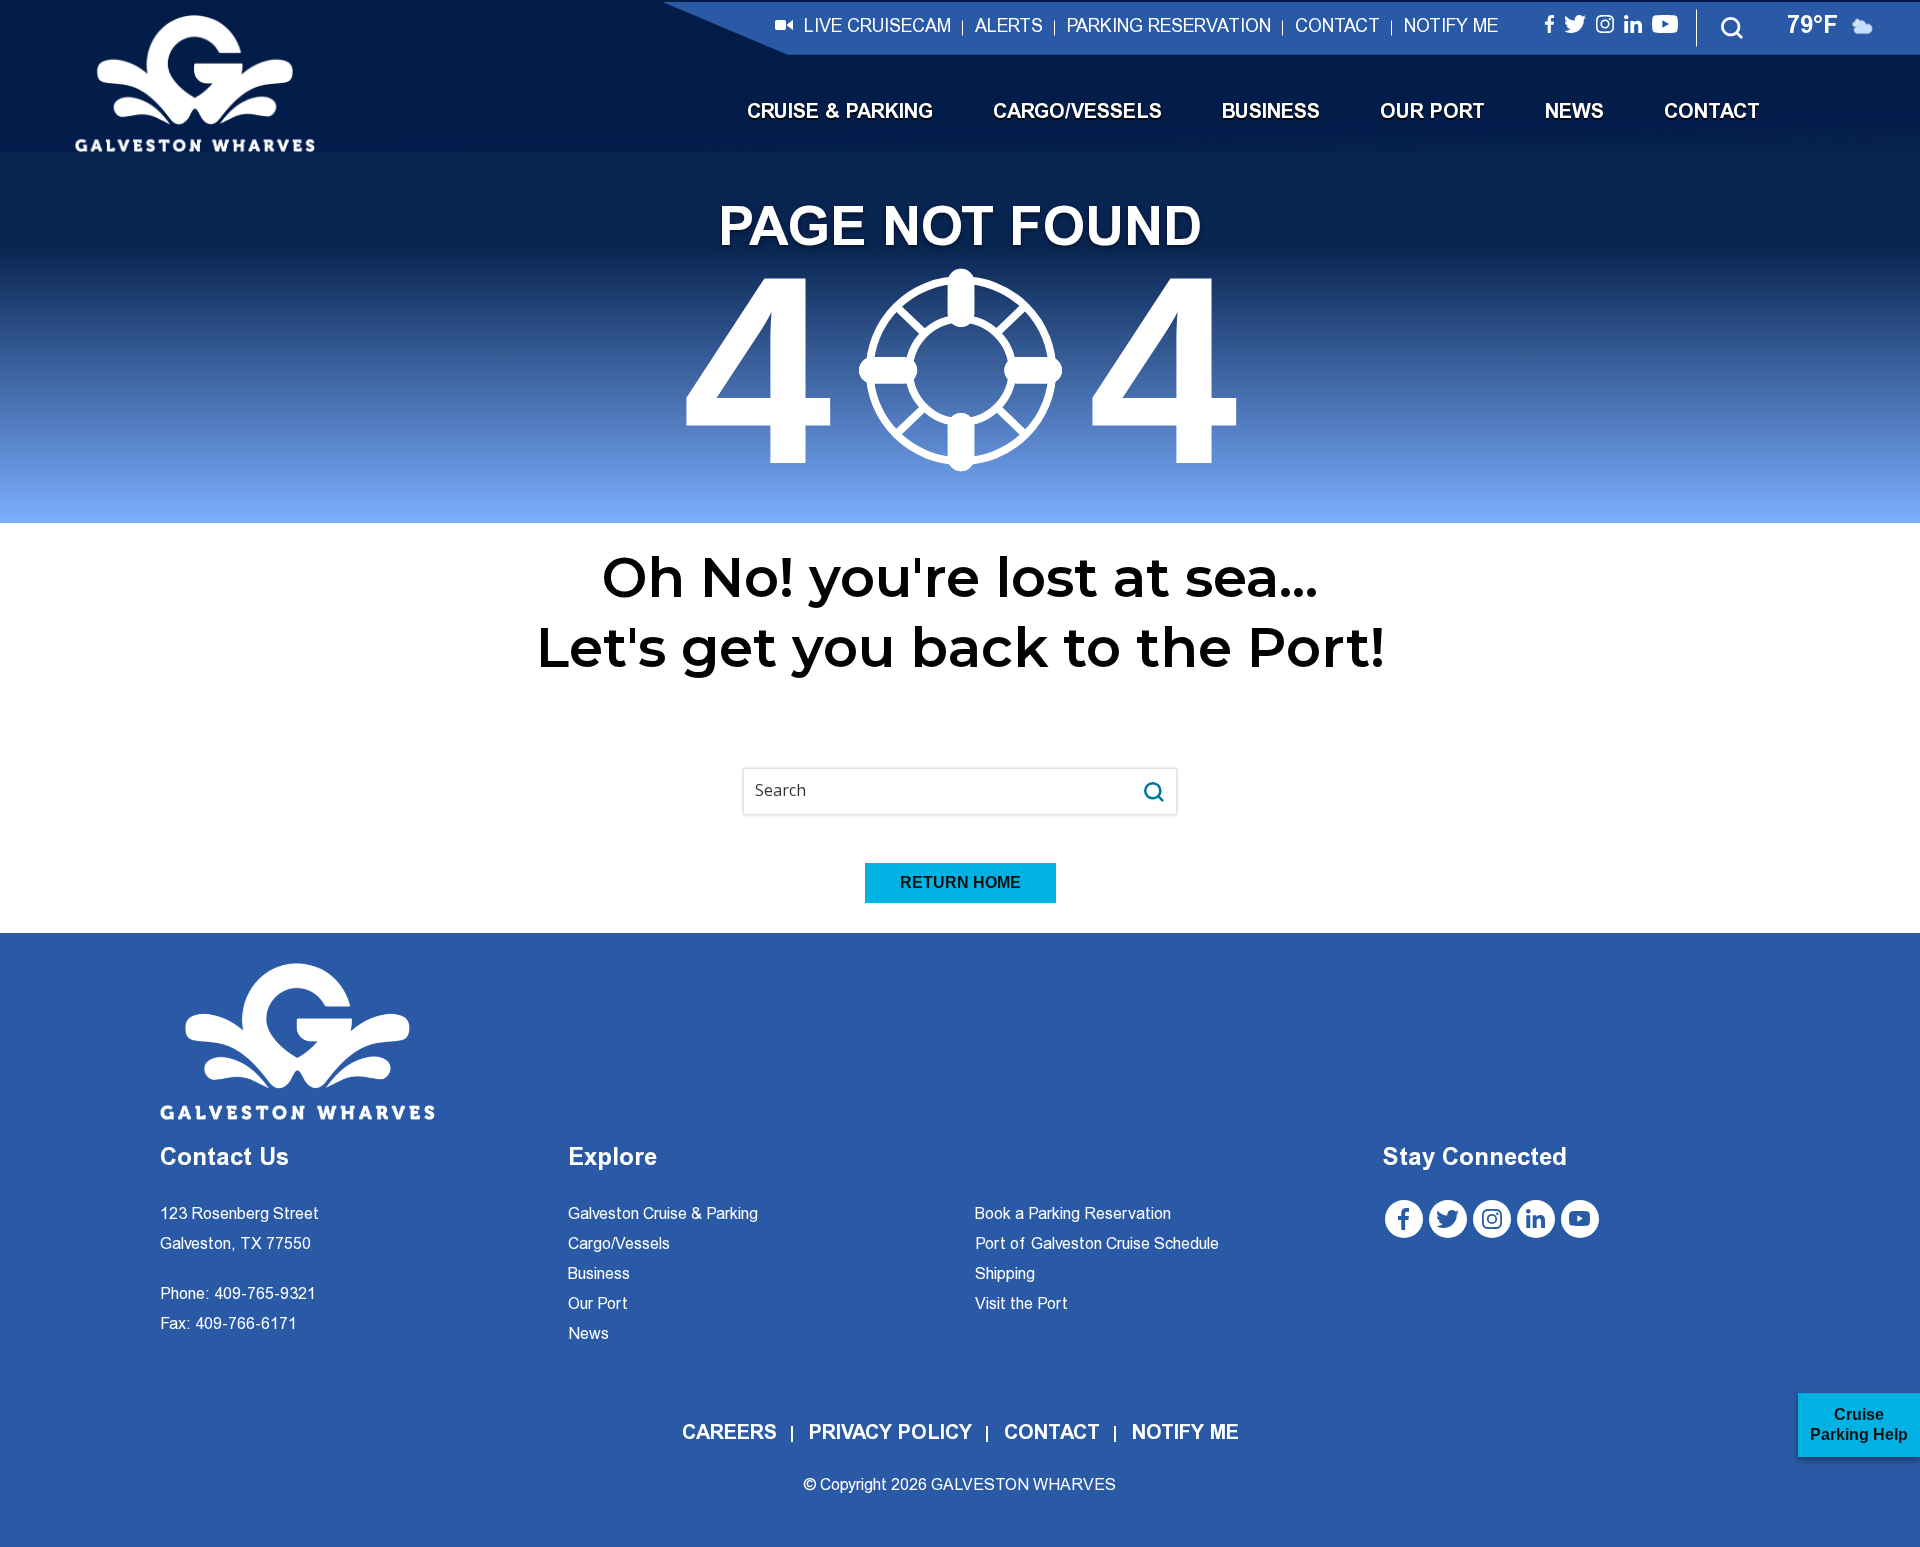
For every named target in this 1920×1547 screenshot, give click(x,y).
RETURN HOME (960, 882)
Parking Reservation (1169, 28)
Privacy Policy (890, 1434)
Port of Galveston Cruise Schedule (1097, 1245)
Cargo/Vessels (1077, 113)
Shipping (1005, 1275)
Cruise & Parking (840, 113)
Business (1271, 113)
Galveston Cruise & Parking (663, 1215)
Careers (729, 1434)
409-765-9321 (265, 1295)
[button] (1733, 28)
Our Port (1432, 113)
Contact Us (224, 1160)
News (1574, 113)
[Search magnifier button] (1153, 791)
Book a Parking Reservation (1073, 1215)
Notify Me (1451, 28)
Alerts (1009, 28)
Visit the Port (1021, 1305)
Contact (1337, 28)
